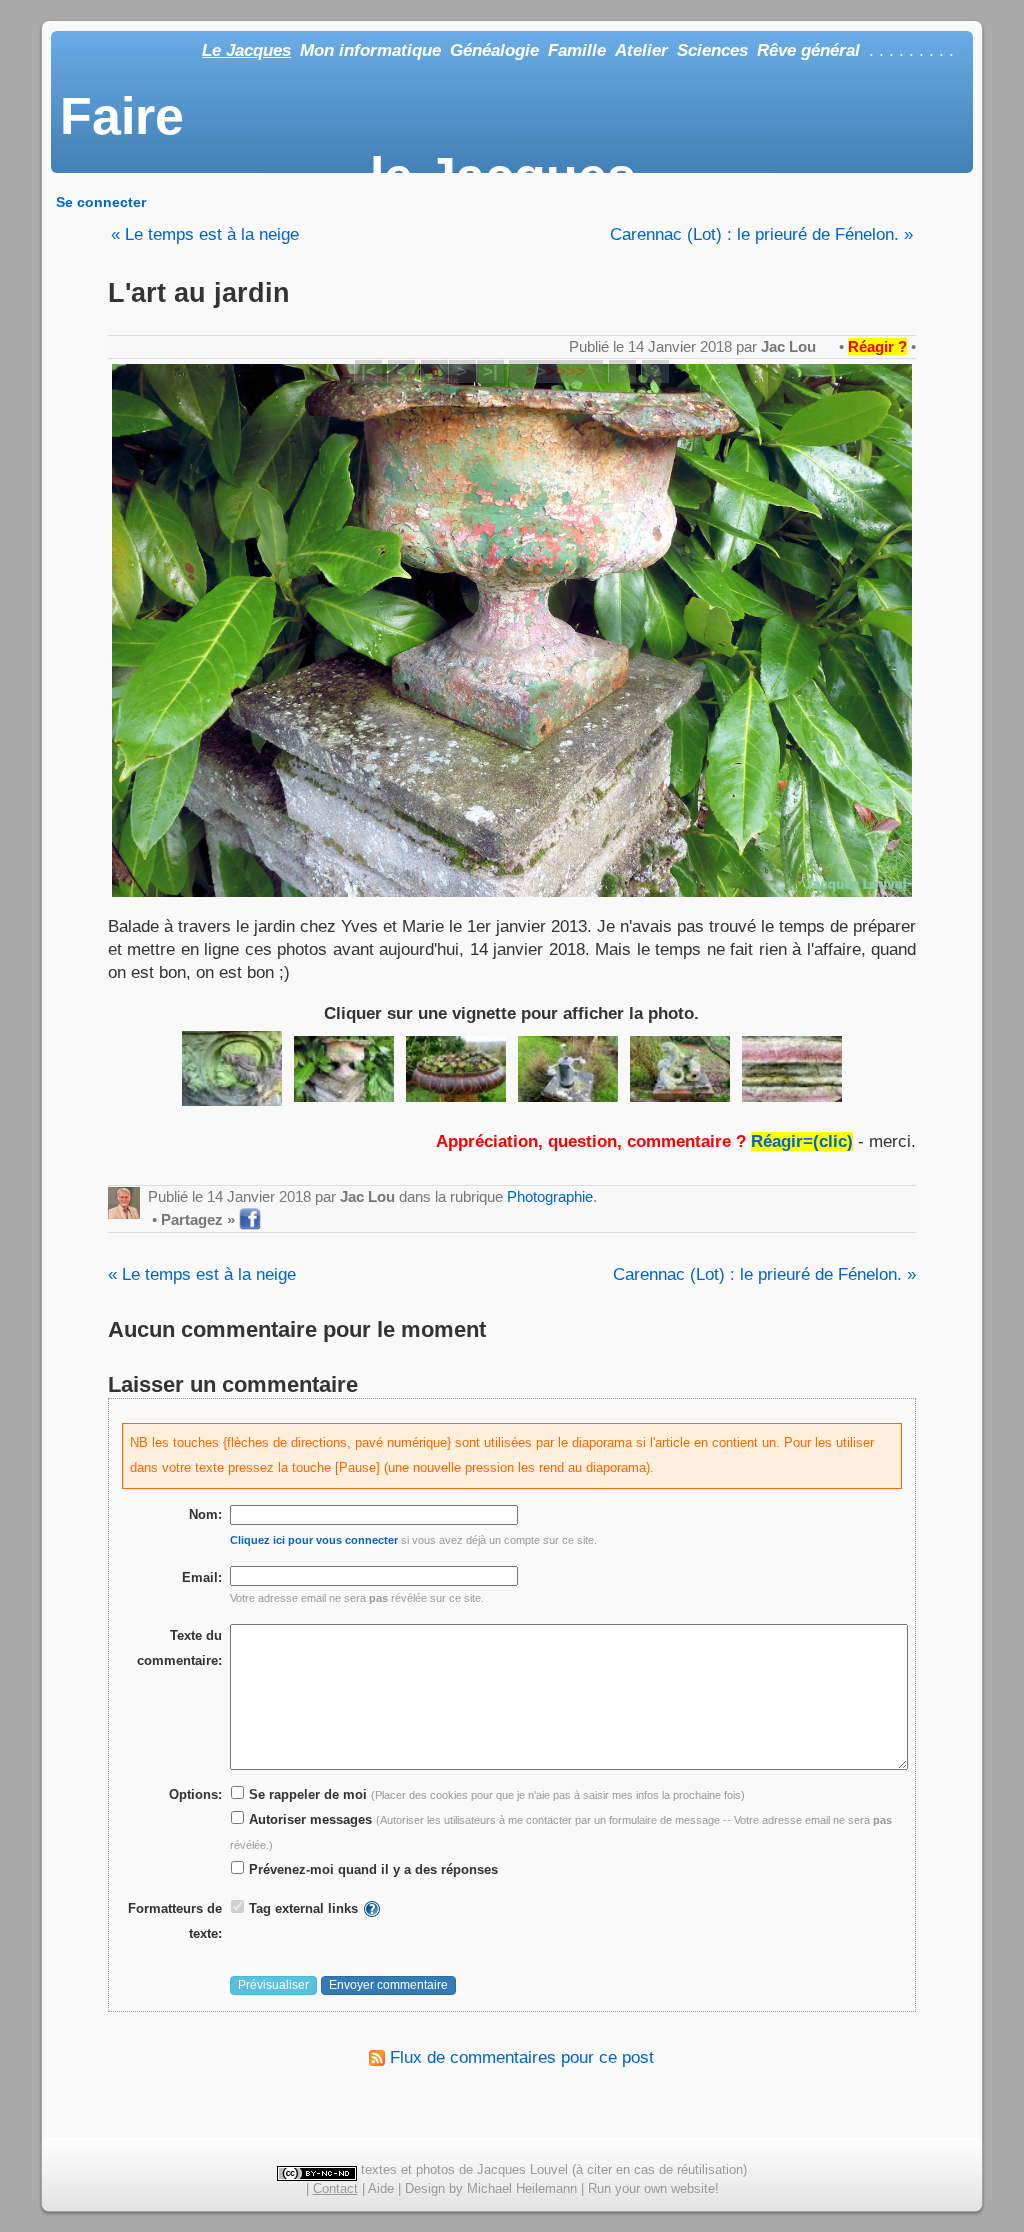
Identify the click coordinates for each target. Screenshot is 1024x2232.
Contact (335, 2188)
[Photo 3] (456, 1069)
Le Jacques (246, 50)
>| (490, 371)
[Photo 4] (568, 1069)
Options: (195, 1794)
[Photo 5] (680, 1069)
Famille (577, 50)
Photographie (550, 1196)
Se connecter (101, 202)
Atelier (641, 50)
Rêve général (808, 50)
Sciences (712, 50)
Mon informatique (370, 50)
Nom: (205, 1514)
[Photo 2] (344, 1069)
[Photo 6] (792, 1069)
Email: (202, 1577)
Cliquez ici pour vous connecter (314, 1540)
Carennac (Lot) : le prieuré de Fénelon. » (761, 234)
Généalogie (494, 50)
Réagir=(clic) (802, 1141)
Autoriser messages (308, 1819)
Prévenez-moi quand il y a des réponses (371, 1869)
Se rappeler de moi (306, 1794)
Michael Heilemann (522, 2188)
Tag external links (303, 1908)
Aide (381, 2188)
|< (368, 371)
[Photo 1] (232, 1068)
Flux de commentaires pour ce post (519, 2057)
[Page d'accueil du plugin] (372, 1908)
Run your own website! (653, 2188)
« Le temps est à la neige (205, 234)
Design (425, 2188)
